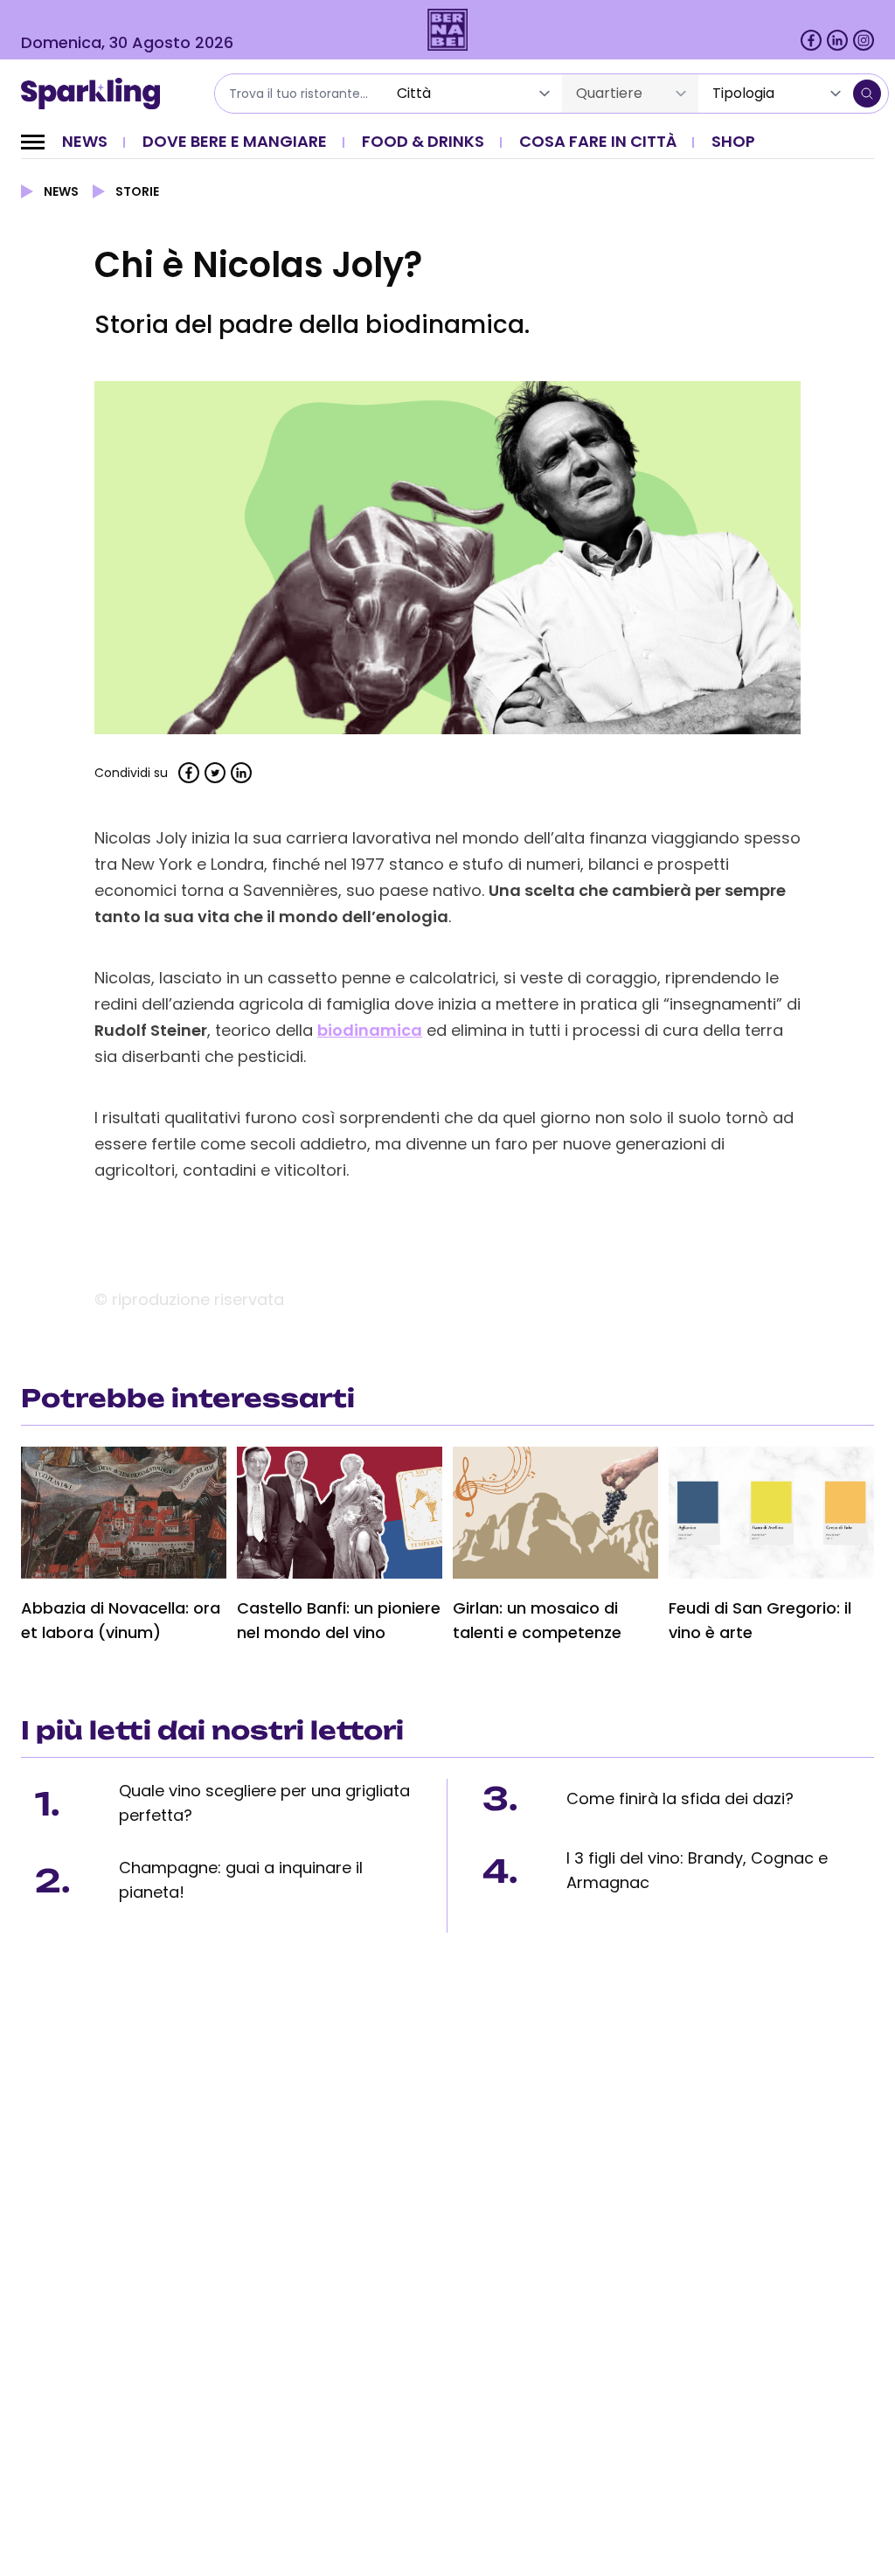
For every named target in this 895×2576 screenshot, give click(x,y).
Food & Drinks (423, 141)
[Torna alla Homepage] (97, 94)
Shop (733, 141)
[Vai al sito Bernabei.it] (448, 30)
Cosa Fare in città (598, 141)
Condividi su (131, 773)
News (85, 141)
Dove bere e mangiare (235, 141)
